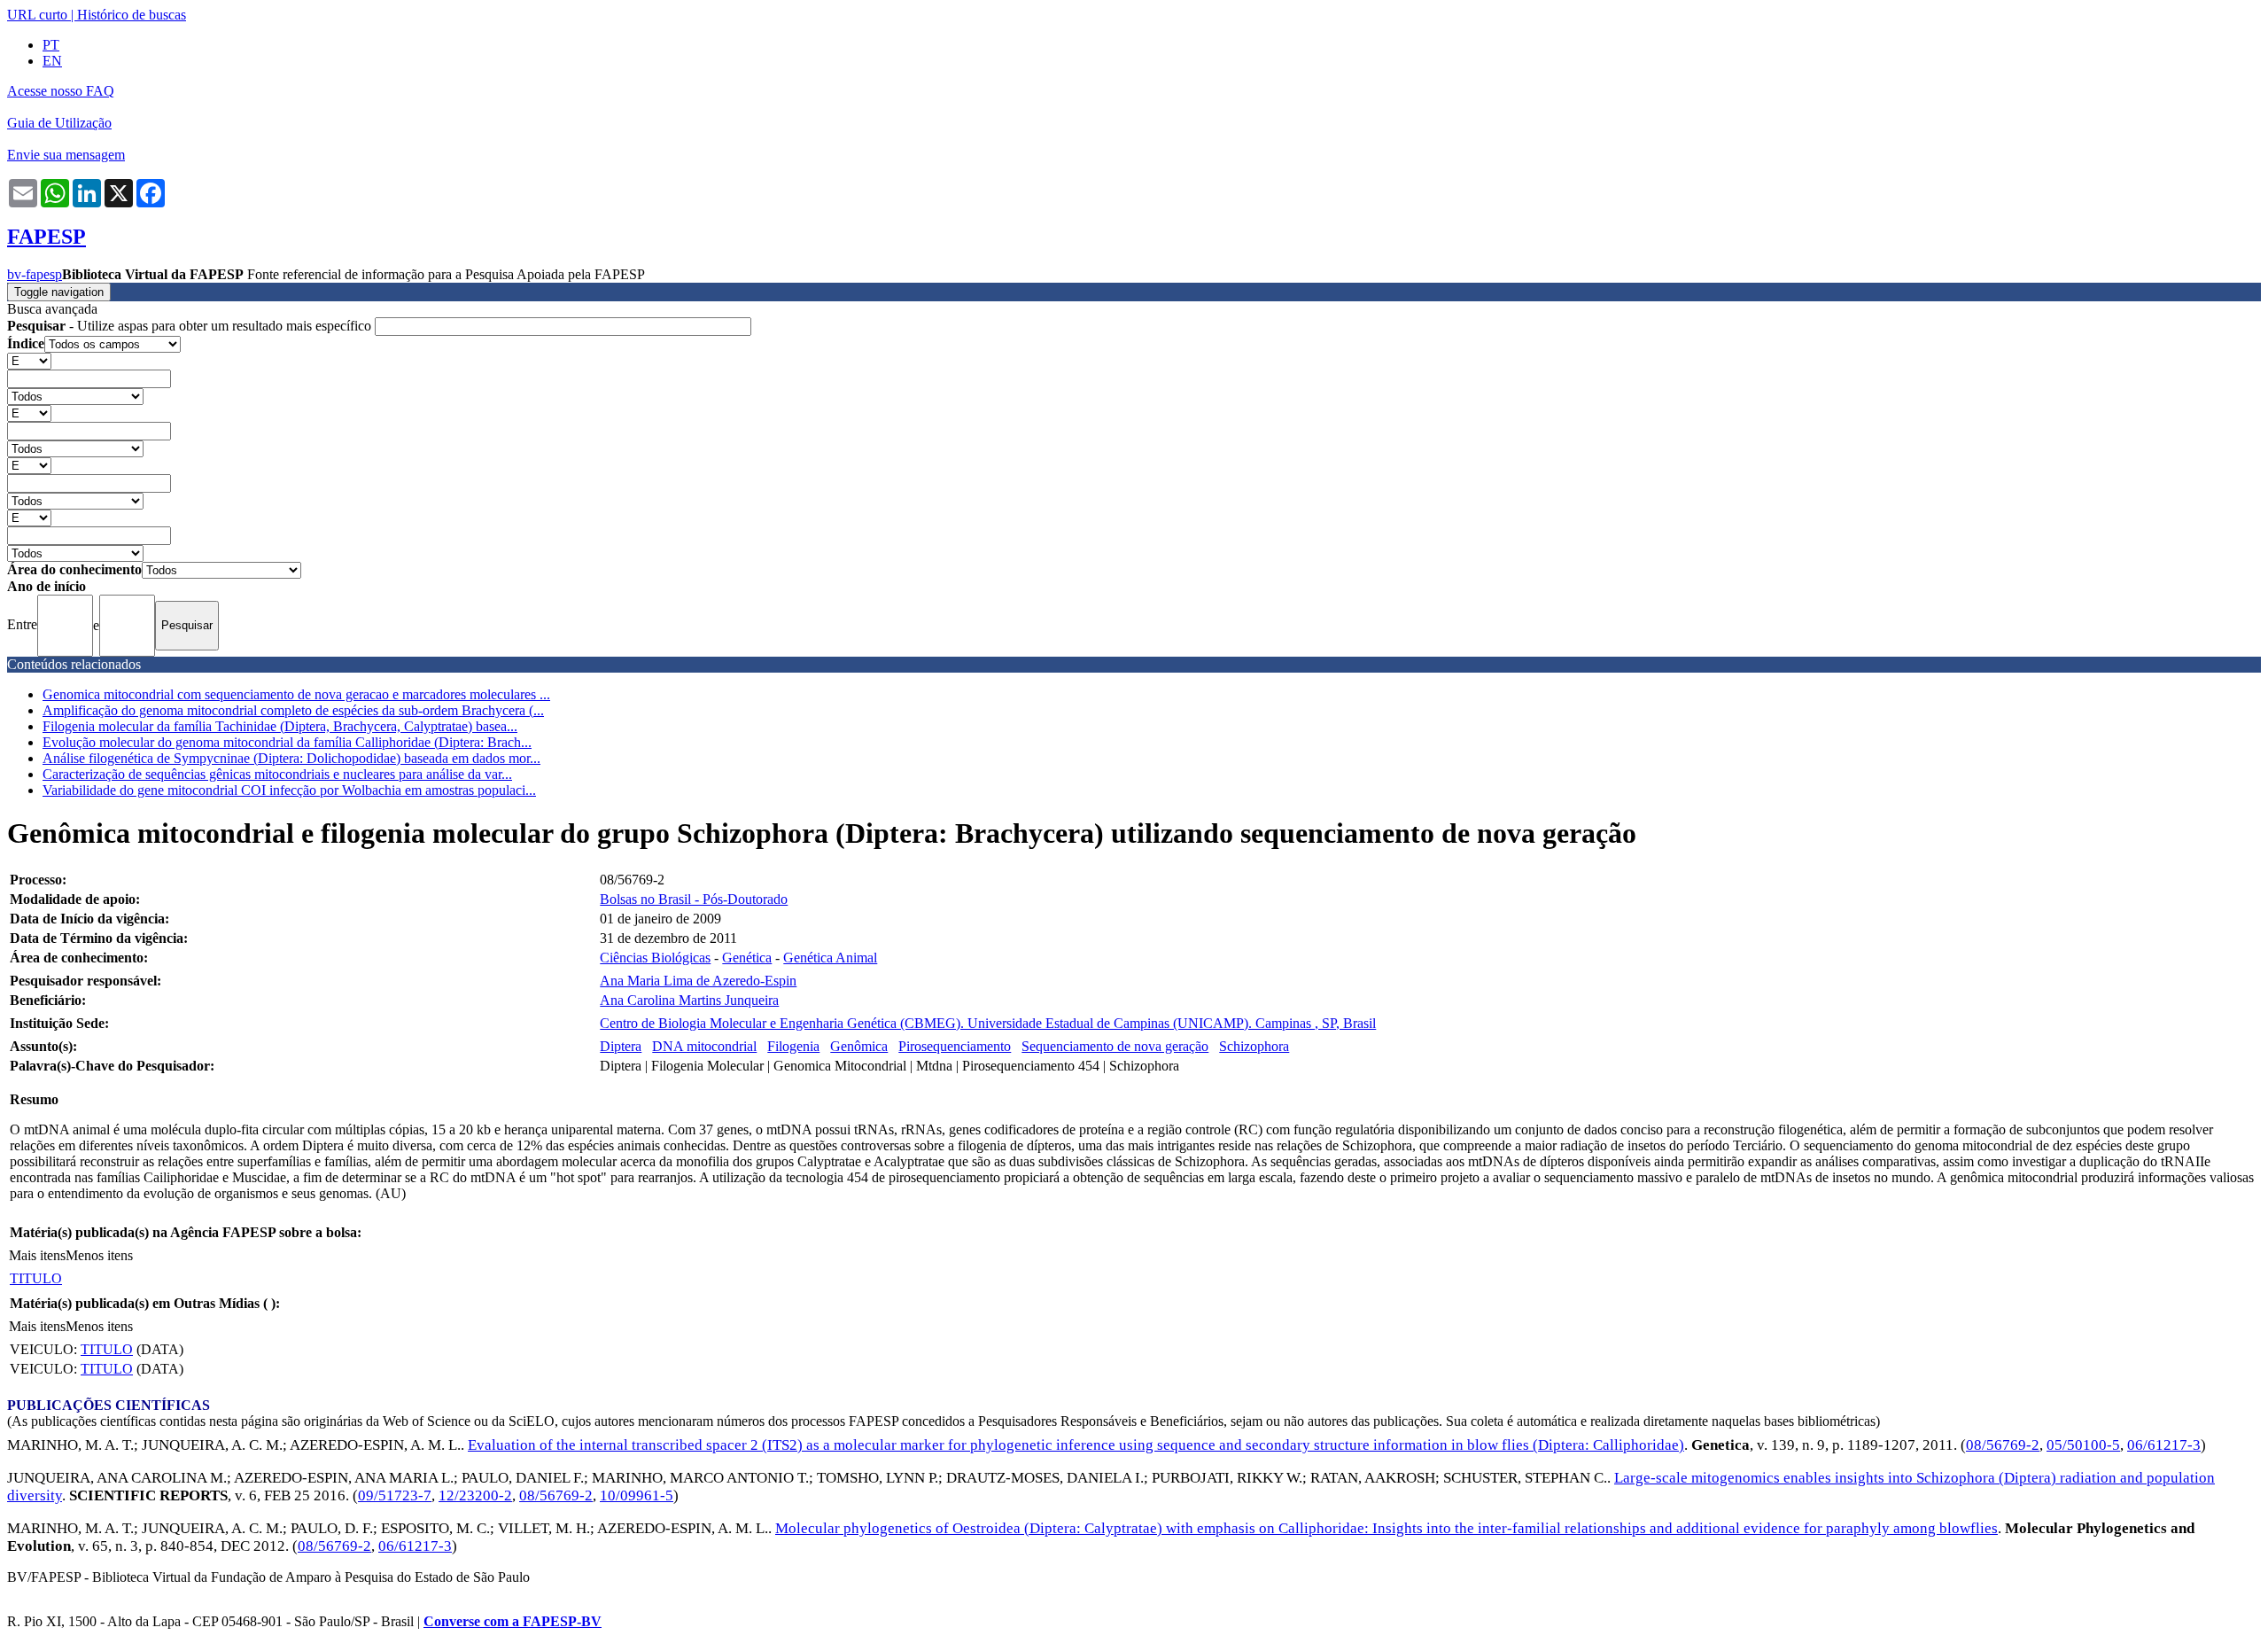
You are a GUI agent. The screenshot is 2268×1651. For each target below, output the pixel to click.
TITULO (36, 1278)
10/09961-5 (637, 1495)
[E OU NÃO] (29, 360)
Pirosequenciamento (955, 1046)
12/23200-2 (475, 1495)
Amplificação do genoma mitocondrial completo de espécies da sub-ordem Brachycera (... (293, 710)
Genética (747, 958)
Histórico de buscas (132, 15)
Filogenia (793, 1046)
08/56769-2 (2003, 1445)
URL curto (37, 15)
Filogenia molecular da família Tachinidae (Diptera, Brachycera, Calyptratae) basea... (280, 726)
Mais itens (37, 1255)
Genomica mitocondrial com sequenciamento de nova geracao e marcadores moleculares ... (296, 694)
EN (52, 61)
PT (51, 45)
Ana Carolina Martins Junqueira (689, 1000)
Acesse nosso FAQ (61, 91)
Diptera (621, 1046)
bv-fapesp (35, 274)
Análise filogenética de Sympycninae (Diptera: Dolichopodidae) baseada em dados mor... (291, 758)
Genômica (859, 1046)
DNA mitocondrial (704, 1046)
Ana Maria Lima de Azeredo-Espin (698, 981)
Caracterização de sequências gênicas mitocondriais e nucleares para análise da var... (277, 774)
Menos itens (99, 1255)
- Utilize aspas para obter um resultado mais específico (191, 326)
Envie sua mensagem (66, 155)
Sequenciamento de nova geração (1115, 1046)
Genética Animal (830, 958)
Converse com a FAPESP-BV (513, 1621)
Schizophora (1254, 1046)
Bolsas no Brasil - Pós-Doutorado (694, 899)
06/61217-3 (2164, 1445)
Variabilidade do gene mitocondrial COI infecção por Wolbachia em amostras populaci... (289, 790)
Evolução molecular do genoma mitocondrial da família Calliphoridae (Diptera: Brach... (287, 742)
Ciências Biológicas (655, 958)
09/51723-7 (395, 1495)
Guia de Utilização (59, 123)
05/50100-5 (2083, 1445)
